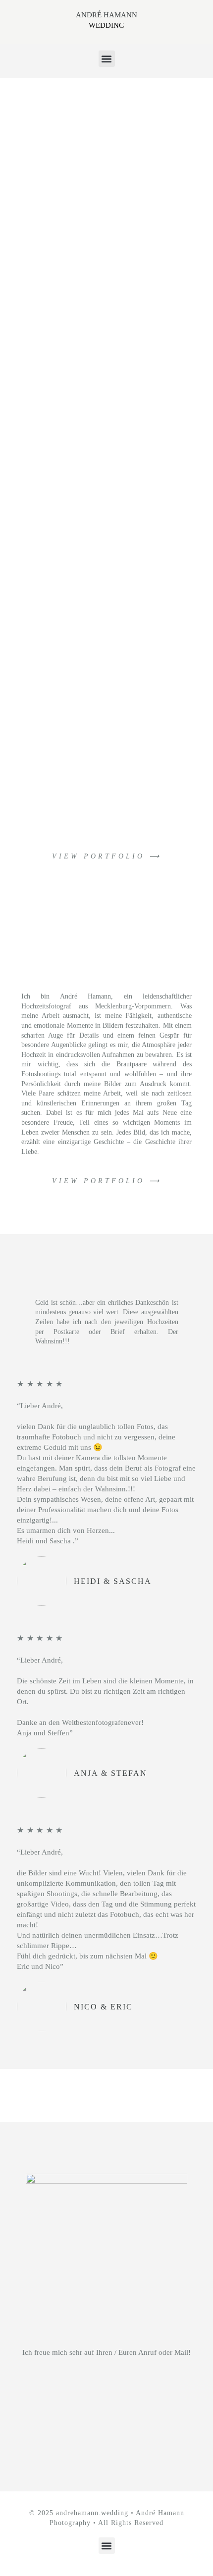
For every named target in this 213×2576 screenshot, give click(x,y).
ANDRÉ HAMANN (106, 15)
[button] (107, 59)
